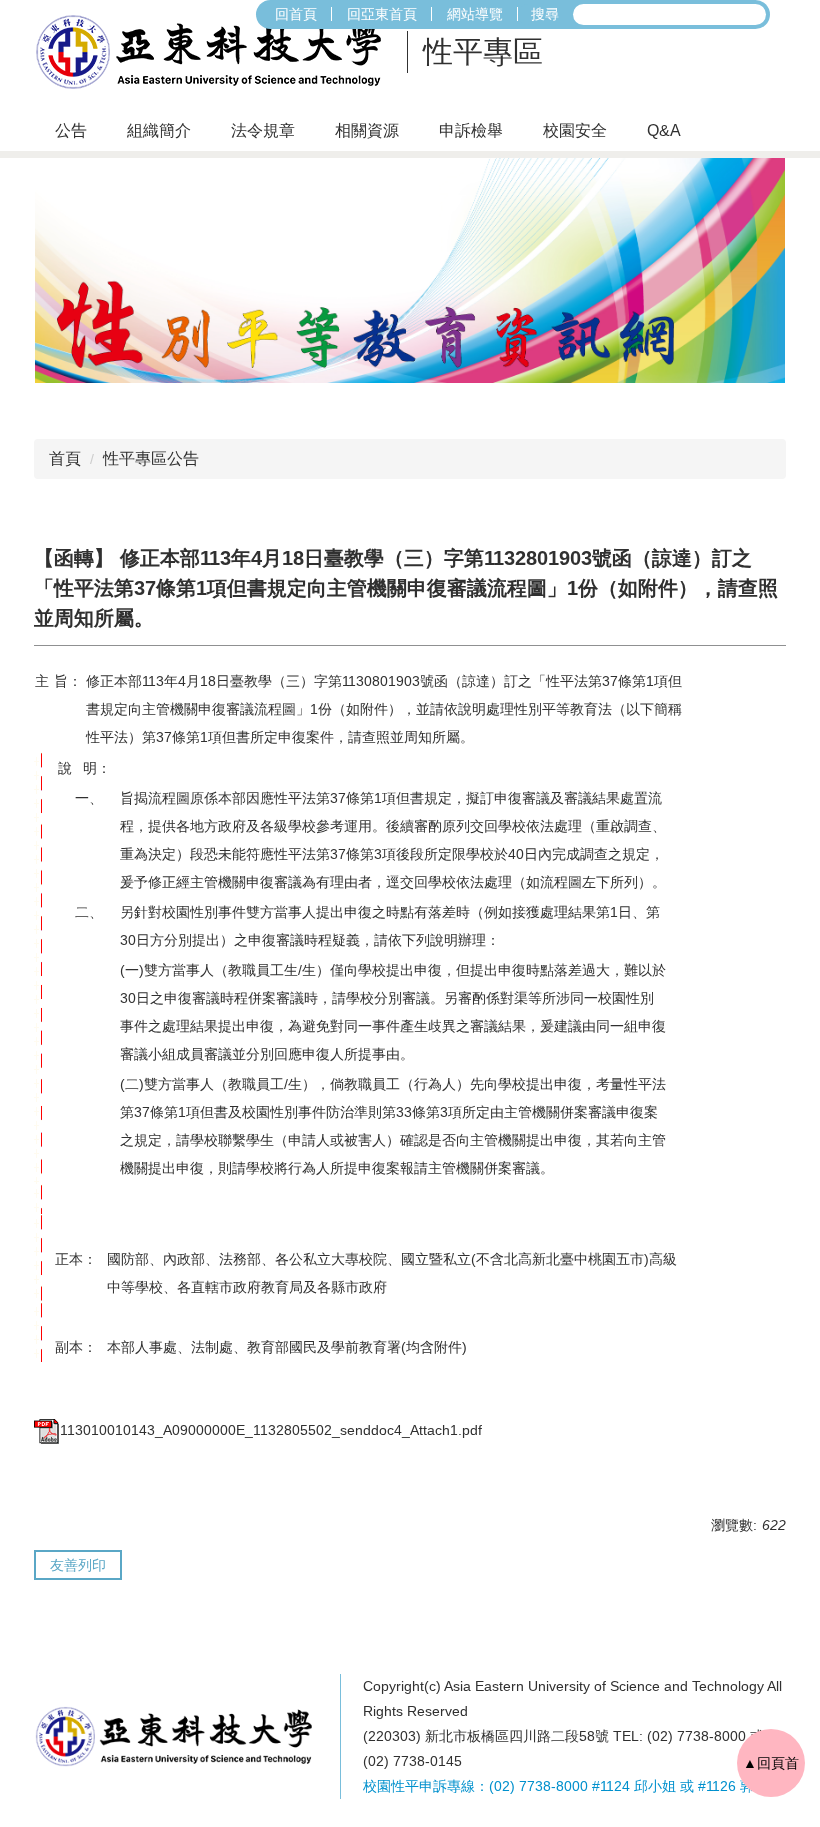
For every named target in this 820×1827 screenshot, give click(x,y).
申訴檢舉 (471, 130)
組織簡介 (159, 130)
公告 (71, 130)
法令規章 (263, 130)
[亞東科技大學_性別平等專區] (215, 52)
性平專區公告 (151, 458)
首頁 (65, 458)
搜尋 (545, 14)
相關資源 (367, 130)
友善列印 (78, 1565)
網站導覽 (475, 14)
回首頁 (296, 14)
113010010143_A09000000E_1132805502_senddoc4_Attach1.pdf (271, 1430)
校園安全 (575, 130)
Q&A (664, 130)
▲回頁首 (771, 1763)
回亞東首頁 (382, 14)
